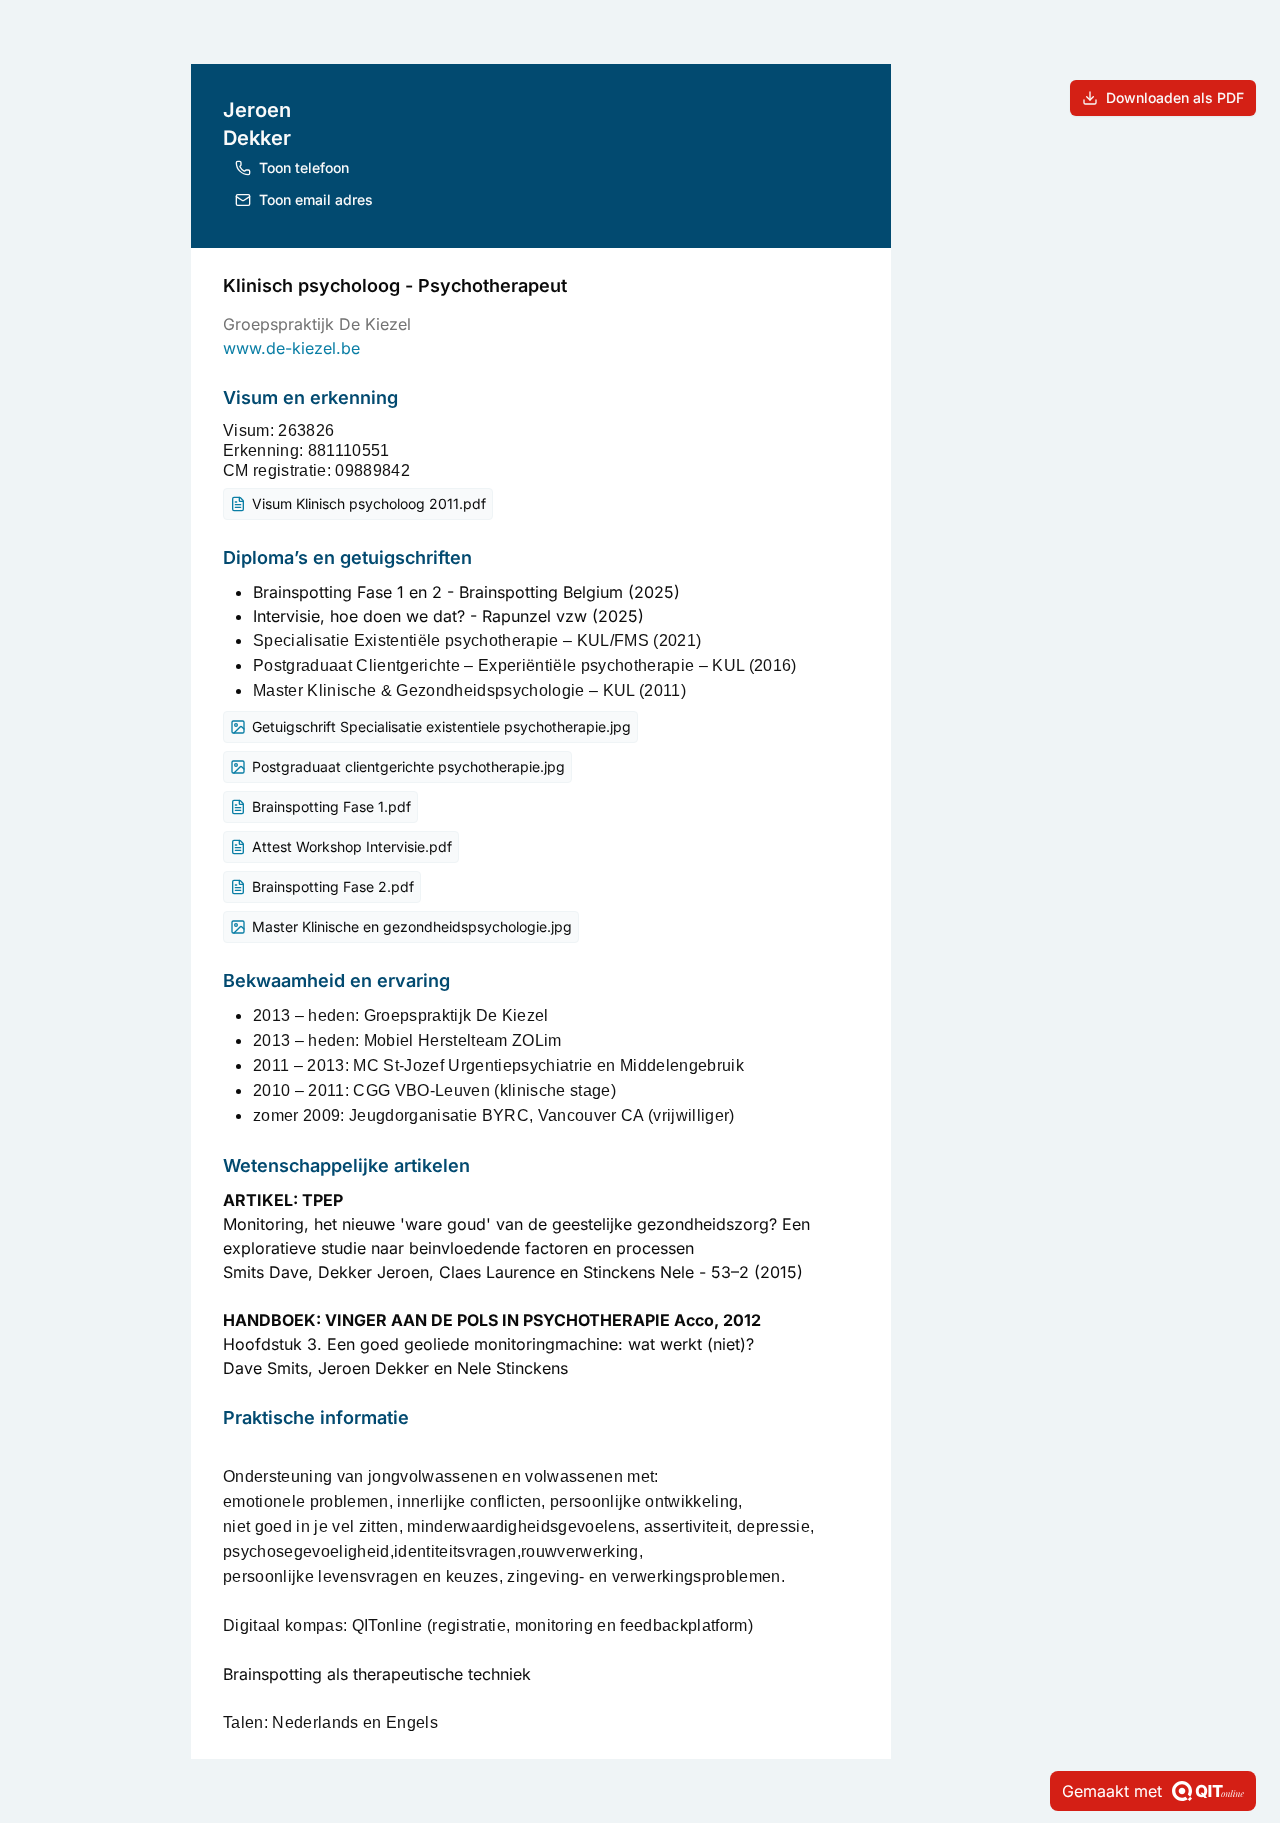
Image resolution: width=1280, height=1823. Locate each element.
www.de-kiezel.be (291, 348)
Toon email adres (316, 199)
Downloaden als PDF (1175, 97)
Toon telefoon (304, 167)
